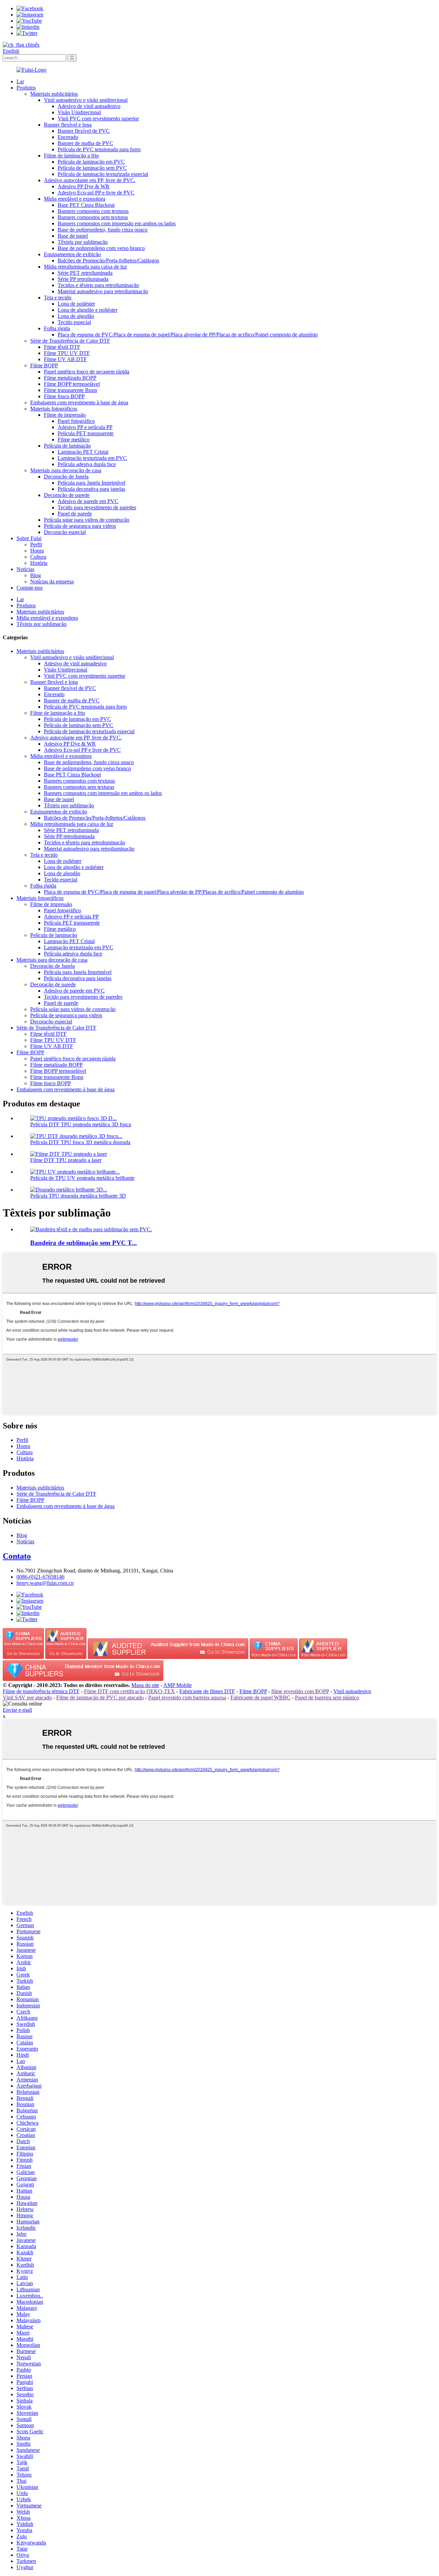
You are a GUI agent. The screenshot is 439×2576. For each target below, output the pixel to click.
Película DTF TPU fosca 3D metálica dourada (80, 1142)
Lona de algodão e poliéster (87, 310)
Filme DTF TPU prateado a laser (66, 1160)
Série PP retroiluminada (83, 279)
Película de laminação (67, 446)
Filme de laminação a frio (71, 156)
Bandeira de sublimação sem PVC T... (84, 1243)
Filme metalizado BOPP (70, 378)
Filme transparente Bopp (70, 390)
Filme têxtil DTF (62, 347)
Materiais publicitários (54, 94)
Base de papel (73, 236)
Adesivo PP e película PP (85, 427)
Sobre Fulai (29, 538)
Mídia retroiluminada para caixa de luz (85, 267)
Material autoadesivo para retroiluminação (103, 291)
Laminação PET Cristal (83, 452)
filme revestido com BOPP (300, 1691)
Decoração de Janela (66, 477)
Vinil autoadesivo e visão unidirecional (86, 100)
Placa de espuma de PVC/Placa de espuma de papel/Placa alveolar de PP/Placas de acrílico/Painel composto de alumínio (188, 335)
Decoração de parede (67, 495)
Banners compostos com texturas (93, 211)
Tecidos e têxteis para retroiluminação (98, 285)
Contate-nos (29, 588)
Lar (20, 81)
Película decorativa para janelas (91, 489)
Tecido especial (74, 322)
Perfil (36, 544)
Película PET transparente (86, 433)
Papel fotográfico (76, 421)
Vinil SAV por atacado (27, 1697)
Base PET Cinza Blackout (86, 205)
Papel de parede (75, 514)
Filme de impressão (65, 415)
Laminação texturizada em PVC (92, 458)
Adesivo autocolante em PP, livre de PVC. (90, 180)
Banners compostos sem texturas (93, 217)
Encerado (68, 137)
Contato (17, 1556)
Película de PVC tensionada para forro (99, 149)
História (39, 563)
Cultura (38, 557)
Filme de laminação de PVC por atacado (100, 1697)
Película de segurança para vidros (80, 526)
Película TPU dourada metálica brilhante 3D (78, 1196)
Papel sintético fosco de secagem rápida (87, 372)
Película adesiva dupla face (87, 464)
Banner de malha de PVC (85, 143)
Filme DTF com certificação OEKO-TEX (129, 1691)
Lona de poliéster (76, 304)
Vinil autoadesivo (352, 1691)
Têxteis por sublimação (83, 242)
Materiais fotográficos (54, 409)
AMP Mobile (177, 1685)
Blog (35, 575)
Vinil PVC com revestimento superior (98, 118)
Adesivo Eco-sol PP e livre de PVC (96, 193)
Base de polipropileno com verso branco (101, 248)
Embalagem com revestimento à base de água (79, 402)
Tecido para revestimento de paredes (97, 507)
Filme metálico (74, 440)
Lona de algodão (76, 316)
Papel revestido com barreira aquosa (187, 1697)
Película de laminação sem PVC (92, 168)
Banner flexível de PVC (84, 131)
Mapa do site (145, 1685)
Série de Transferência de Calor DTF (70, 341)
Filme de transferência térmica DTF (41, 1691)
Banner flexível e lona (68, 125)
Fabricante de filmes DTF (207, 1691)
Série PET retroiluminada (85, 273)
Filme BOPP (44, 365)
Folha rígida (57, 328)
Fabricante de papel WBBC (260, 1697)
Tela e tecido (58, 298)
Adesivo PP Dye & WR (84, 186)
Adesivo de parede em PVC (88, 501)
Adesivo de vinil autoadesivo (89, 106)
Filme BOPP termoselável (72, 384)
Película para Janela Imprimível (91, 483)
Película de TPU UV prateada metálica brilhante (82, 1178)
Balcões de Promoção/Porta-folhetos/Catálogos (108, 260)
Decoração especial (65, 532)
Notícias (25, 569)
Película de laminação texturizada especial (103, 174)
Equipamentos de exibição (72, 254)
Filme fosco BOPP (64, 396)
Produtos (26, 88)
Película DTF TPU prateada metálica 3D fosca (81, 1124)
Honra (37, 551)
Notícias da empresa (52, 581)
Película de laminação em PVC (91, 162)
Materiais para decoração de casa (66, 470)
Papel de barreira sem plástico (327, 1697)
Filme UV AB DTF (65, 359)
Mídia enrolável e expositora (75, 199)
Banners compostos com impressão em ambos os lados (117, 223)
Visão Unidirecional (79, 112)
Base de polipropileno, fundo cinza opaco (103, 230)
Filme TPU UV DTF (67, 353)
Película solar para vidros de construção (87, 520)
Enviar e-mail (17, 1710)
